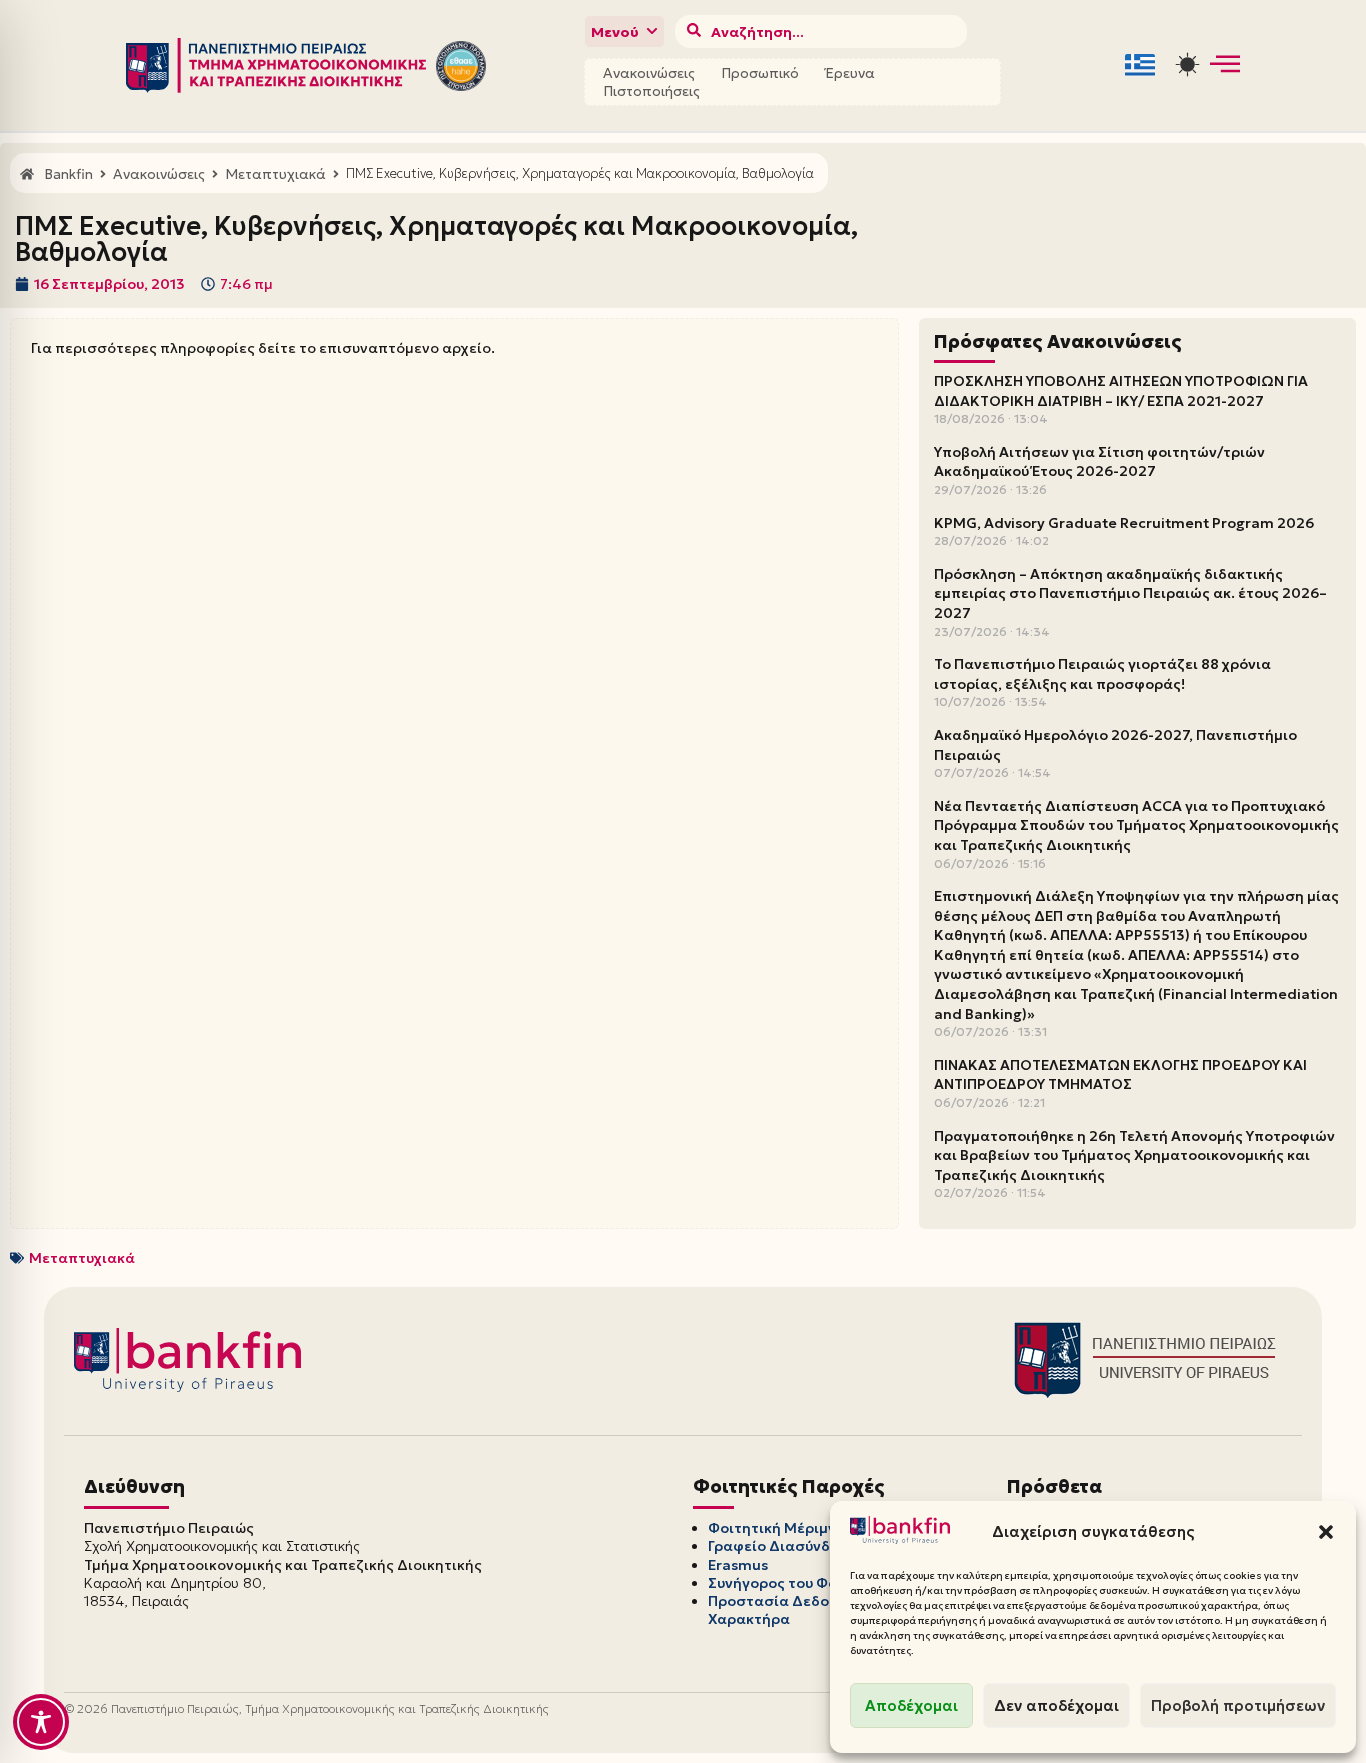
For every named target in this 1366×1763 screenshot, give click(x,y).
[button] (1326, 1532)
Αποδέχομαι (911, 1705)
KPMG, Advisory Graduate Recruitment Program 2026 (1124, 523)
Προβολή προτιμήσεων (1238, 1705)
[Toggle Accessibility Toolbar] (41, 1722)
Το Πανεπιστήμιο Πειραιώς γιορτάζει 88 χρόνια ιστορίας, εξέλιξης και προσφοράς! (1102, 674)
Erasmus (738, 1565)
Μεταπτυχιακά (82, 1258)
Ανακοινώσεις (649, 73)
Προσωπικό (760, 73)
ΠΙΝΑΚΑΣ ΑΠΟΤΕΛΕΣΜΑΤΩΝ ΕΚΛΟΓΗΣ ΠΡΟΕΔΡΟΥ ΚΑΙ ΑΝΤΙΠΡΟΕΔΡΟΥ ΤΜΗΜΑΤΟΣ (1120, 1075)
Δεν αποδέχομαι (1056, 1705)
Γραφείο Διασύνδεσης (786, 1546)
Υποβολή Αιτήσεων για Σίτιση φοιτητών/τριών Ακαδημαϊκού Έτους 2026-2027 (1099, 462)
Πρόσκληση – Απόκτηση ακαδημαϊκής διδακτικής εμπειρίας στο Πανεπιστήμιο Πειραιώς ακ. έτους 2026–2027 (1130, 593)
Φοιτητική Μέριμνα (777, 1528)
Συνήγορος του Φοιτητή (792, 1583)
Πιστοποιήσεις (651, 91)
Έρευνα (850, 73)
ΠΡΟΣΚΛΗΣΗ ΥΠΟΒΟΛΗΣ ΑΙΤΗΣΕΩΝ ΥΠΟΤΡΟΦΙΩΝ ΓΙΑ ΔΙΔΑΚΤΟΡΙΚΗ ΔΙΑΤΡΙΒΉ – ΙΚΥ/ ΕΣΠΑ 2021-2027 (1121, 391)
